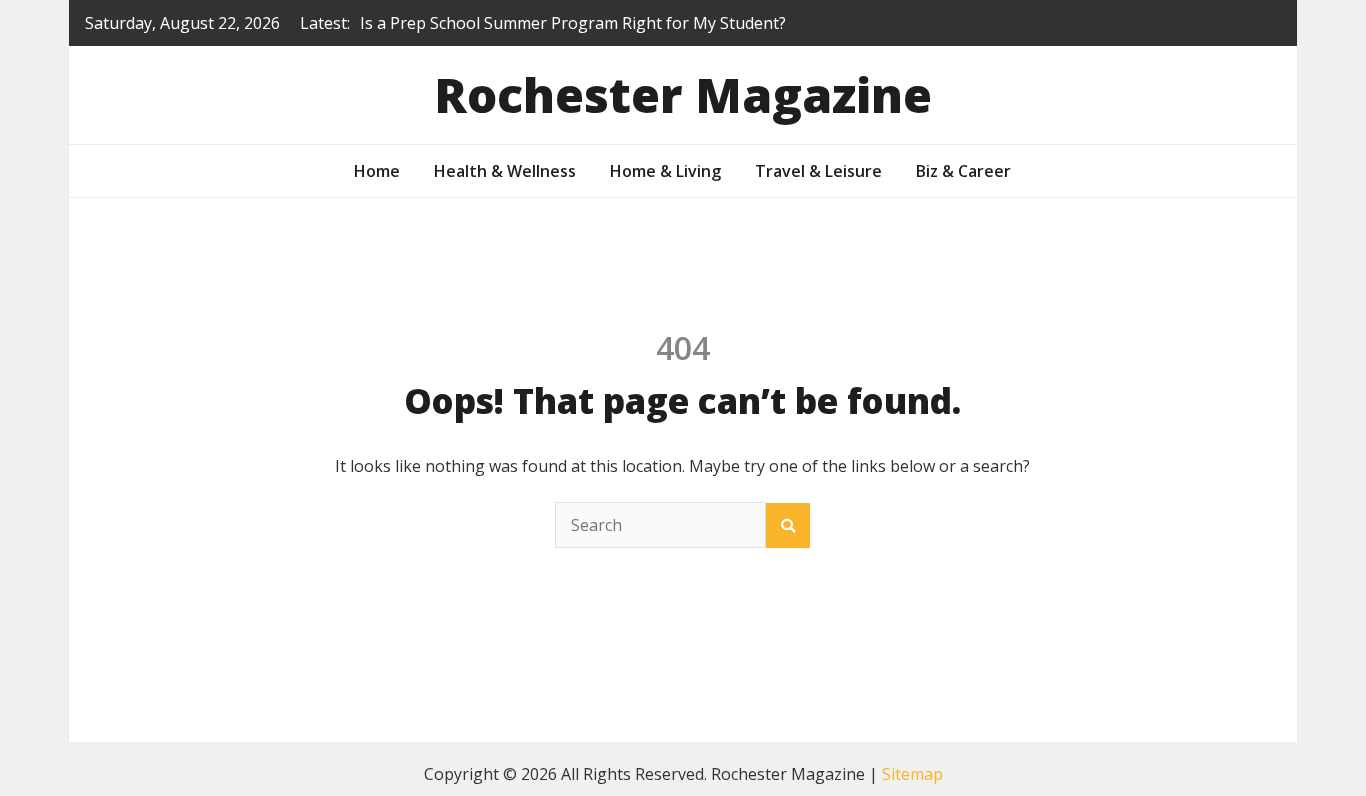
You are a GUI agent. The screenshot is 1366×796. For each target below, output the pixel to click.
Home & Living (665, 171)
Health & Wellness (505, 171)
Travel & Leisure (818, 171)
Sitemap (912, 774)
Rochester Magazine (683, 94)
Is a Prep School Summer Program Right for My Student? (573, 23)
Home (377, 171)
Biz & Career (963, 171)
